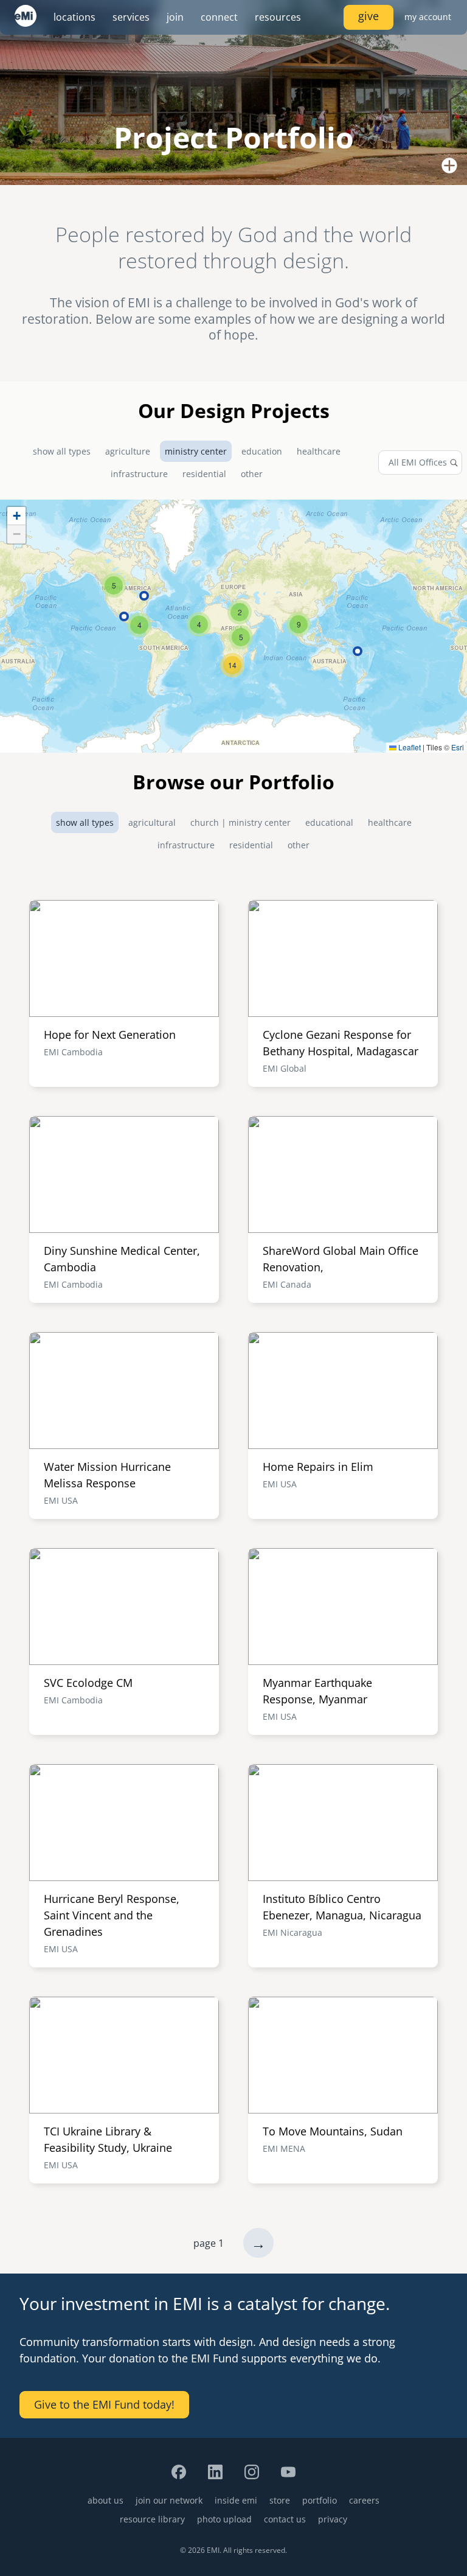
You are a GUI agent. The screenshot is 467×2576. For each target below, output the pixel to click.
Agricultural (152, 822)
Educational (329, 822)
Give (368, 16)
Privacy (333, 2519)
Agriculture (128, 451)
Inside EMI (236, 2500)
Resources (278, 17)
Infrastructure (139, 474)
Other (252, 474)
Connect (219, 17)
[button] (241, 637)
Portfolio (320, 2500)
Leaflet (409, 747)
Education (262, 451)
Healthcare (319, 451)
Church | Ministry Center (240, 822)
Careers (364, 2500)
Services (131, 17)
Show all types (62, 451)
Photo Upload (224, 2519)
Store (280, 2500)
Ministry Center (196, 451)
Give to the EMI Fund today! (104, 2404)
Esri (458, 747)
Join (175, 17)
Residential (204, 474)
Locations (74, 17)
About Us (106, 2500)
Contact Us (285, 2519)
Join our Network (169, 2500)
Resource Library (152, 2519)
